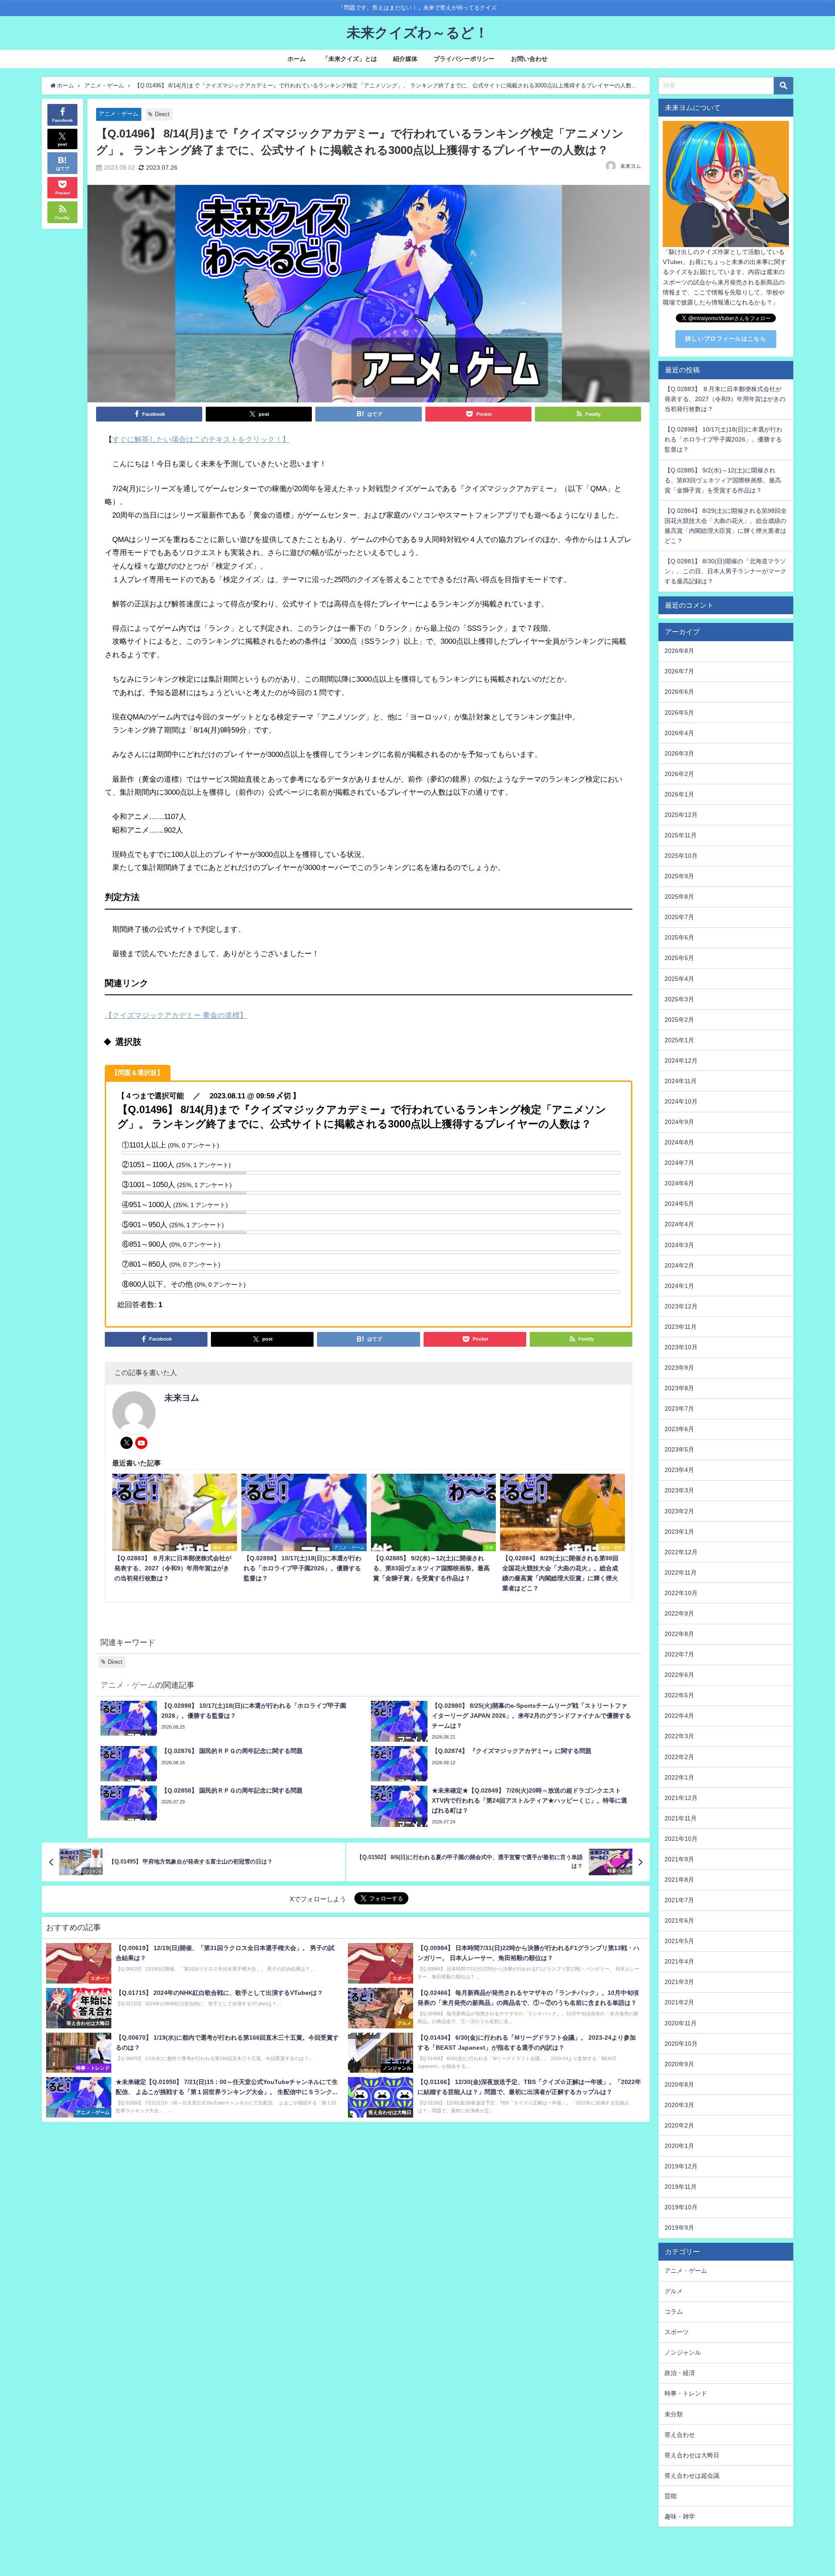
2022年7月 (679, 1654)
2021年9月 (679, 1859)
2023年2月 (679, 1511)
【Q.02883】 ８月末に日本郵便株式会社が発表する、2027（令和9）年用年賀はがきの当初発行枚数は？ (725, 399)
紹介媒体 (405, 59)
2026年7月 (679, 671)
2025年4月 (679, 979)
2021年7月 (679, 1900)
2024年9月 (679, 1122)
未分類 (674, 2414)
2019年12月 (681, 2166)
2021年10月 (681, 1839)
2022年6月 (679, 1675)
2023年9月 (679, 1368)
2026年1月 (679, 794)
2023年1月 (679, 1532)
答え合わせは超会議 (692, 2476)
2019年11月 (681, 2187)
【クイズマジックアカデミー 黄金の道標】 (176, 1015)
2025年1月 (679, 1040)
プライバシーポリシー (464, 59)
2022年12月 (681, 1552)
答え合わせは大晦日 (692, 2455)
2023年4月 (679, 1470)
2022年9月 (679, 1613)
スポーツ (677, 2332)
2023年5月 (679, 1449)
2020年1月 (679, 2146)
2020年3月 (679, 2105)
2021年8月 (679, 1880)
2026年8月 (679, 651)
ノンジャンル (683, 2352)
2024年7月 (679, 1163)
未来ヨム (631, 166)
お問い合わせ (529, 59)
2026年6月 (679, 692)
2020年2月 (679, 2125)
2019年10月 (681, 2207)
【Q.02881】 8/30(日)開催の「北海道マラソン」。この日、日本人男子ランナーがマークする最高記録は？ (725, 571)
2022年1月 (679, 1777)
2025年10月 (681, 856)
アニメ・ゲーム (119, 114)
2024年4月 (679, 1224)
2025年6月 (679, 937)
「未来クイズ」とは (350, 59)
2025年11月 (681, 835)
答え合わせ (680, 2435)
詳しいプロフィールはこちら (726, 339)
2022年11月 (681, 1572)
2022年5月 (679, 1695)
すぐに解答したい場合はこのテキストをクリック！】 (201, 439)
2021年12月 (681, 1798)
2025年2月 (679, 1020)
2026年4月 (679, 733)
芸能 (671, 2496)
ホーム (297, 59)
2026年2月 (679, 774)
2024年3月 (679, 1245)
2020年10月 (681, 2044)
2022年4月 (679, 1716)
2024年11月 (681, 1081)
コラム (674, 2312)
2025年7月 (679, 917)
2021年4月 (679, 1961)
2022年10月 (681, 1593)
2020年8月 (679, 2084)
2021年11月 (681, 1818)
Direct (162, 114)
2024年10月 (681, 1101)
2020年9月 (679, 2064)
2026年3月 (679, 753)
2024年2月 (679, 1265)
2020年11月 (681, 2023)
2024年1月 (679, 1286)
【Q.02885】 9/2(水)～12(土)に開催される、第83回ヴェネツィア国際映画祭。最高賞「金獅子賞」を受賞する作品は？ (723, 480)
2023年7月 (679, 1408)
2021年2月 (679, 2002)
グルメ (674, 2291)
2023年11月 (681, 1327)
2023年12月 (681, 1306)
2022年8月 (679, 1634)
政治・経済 (680, 2373)
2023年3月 (679, 1490)
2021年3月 (679, 1982)
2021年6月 (679, 1920)
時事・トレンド (686, 2393)
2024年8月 (679, 1142)
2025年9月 (679, 876)
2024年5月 (679, 1204)
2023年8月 (679, 1388)
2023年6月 (679, 1429)
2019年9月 (679, 2228)
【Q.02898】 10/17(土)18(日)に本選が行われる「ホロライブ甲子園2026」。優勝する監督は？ (723, 439)
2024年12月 (681, 1061)
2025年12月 (681, 815)
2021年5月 (679, 1941)
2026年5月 (679, 713)
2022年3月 (679, 1736)
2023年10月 (681, 1347)
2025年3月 (679, 999)
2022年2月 (679, 1757)
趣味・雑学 (680, 2516)
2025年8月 (679, 897)
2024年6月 (679, 1183)
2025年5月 (679, 958)
